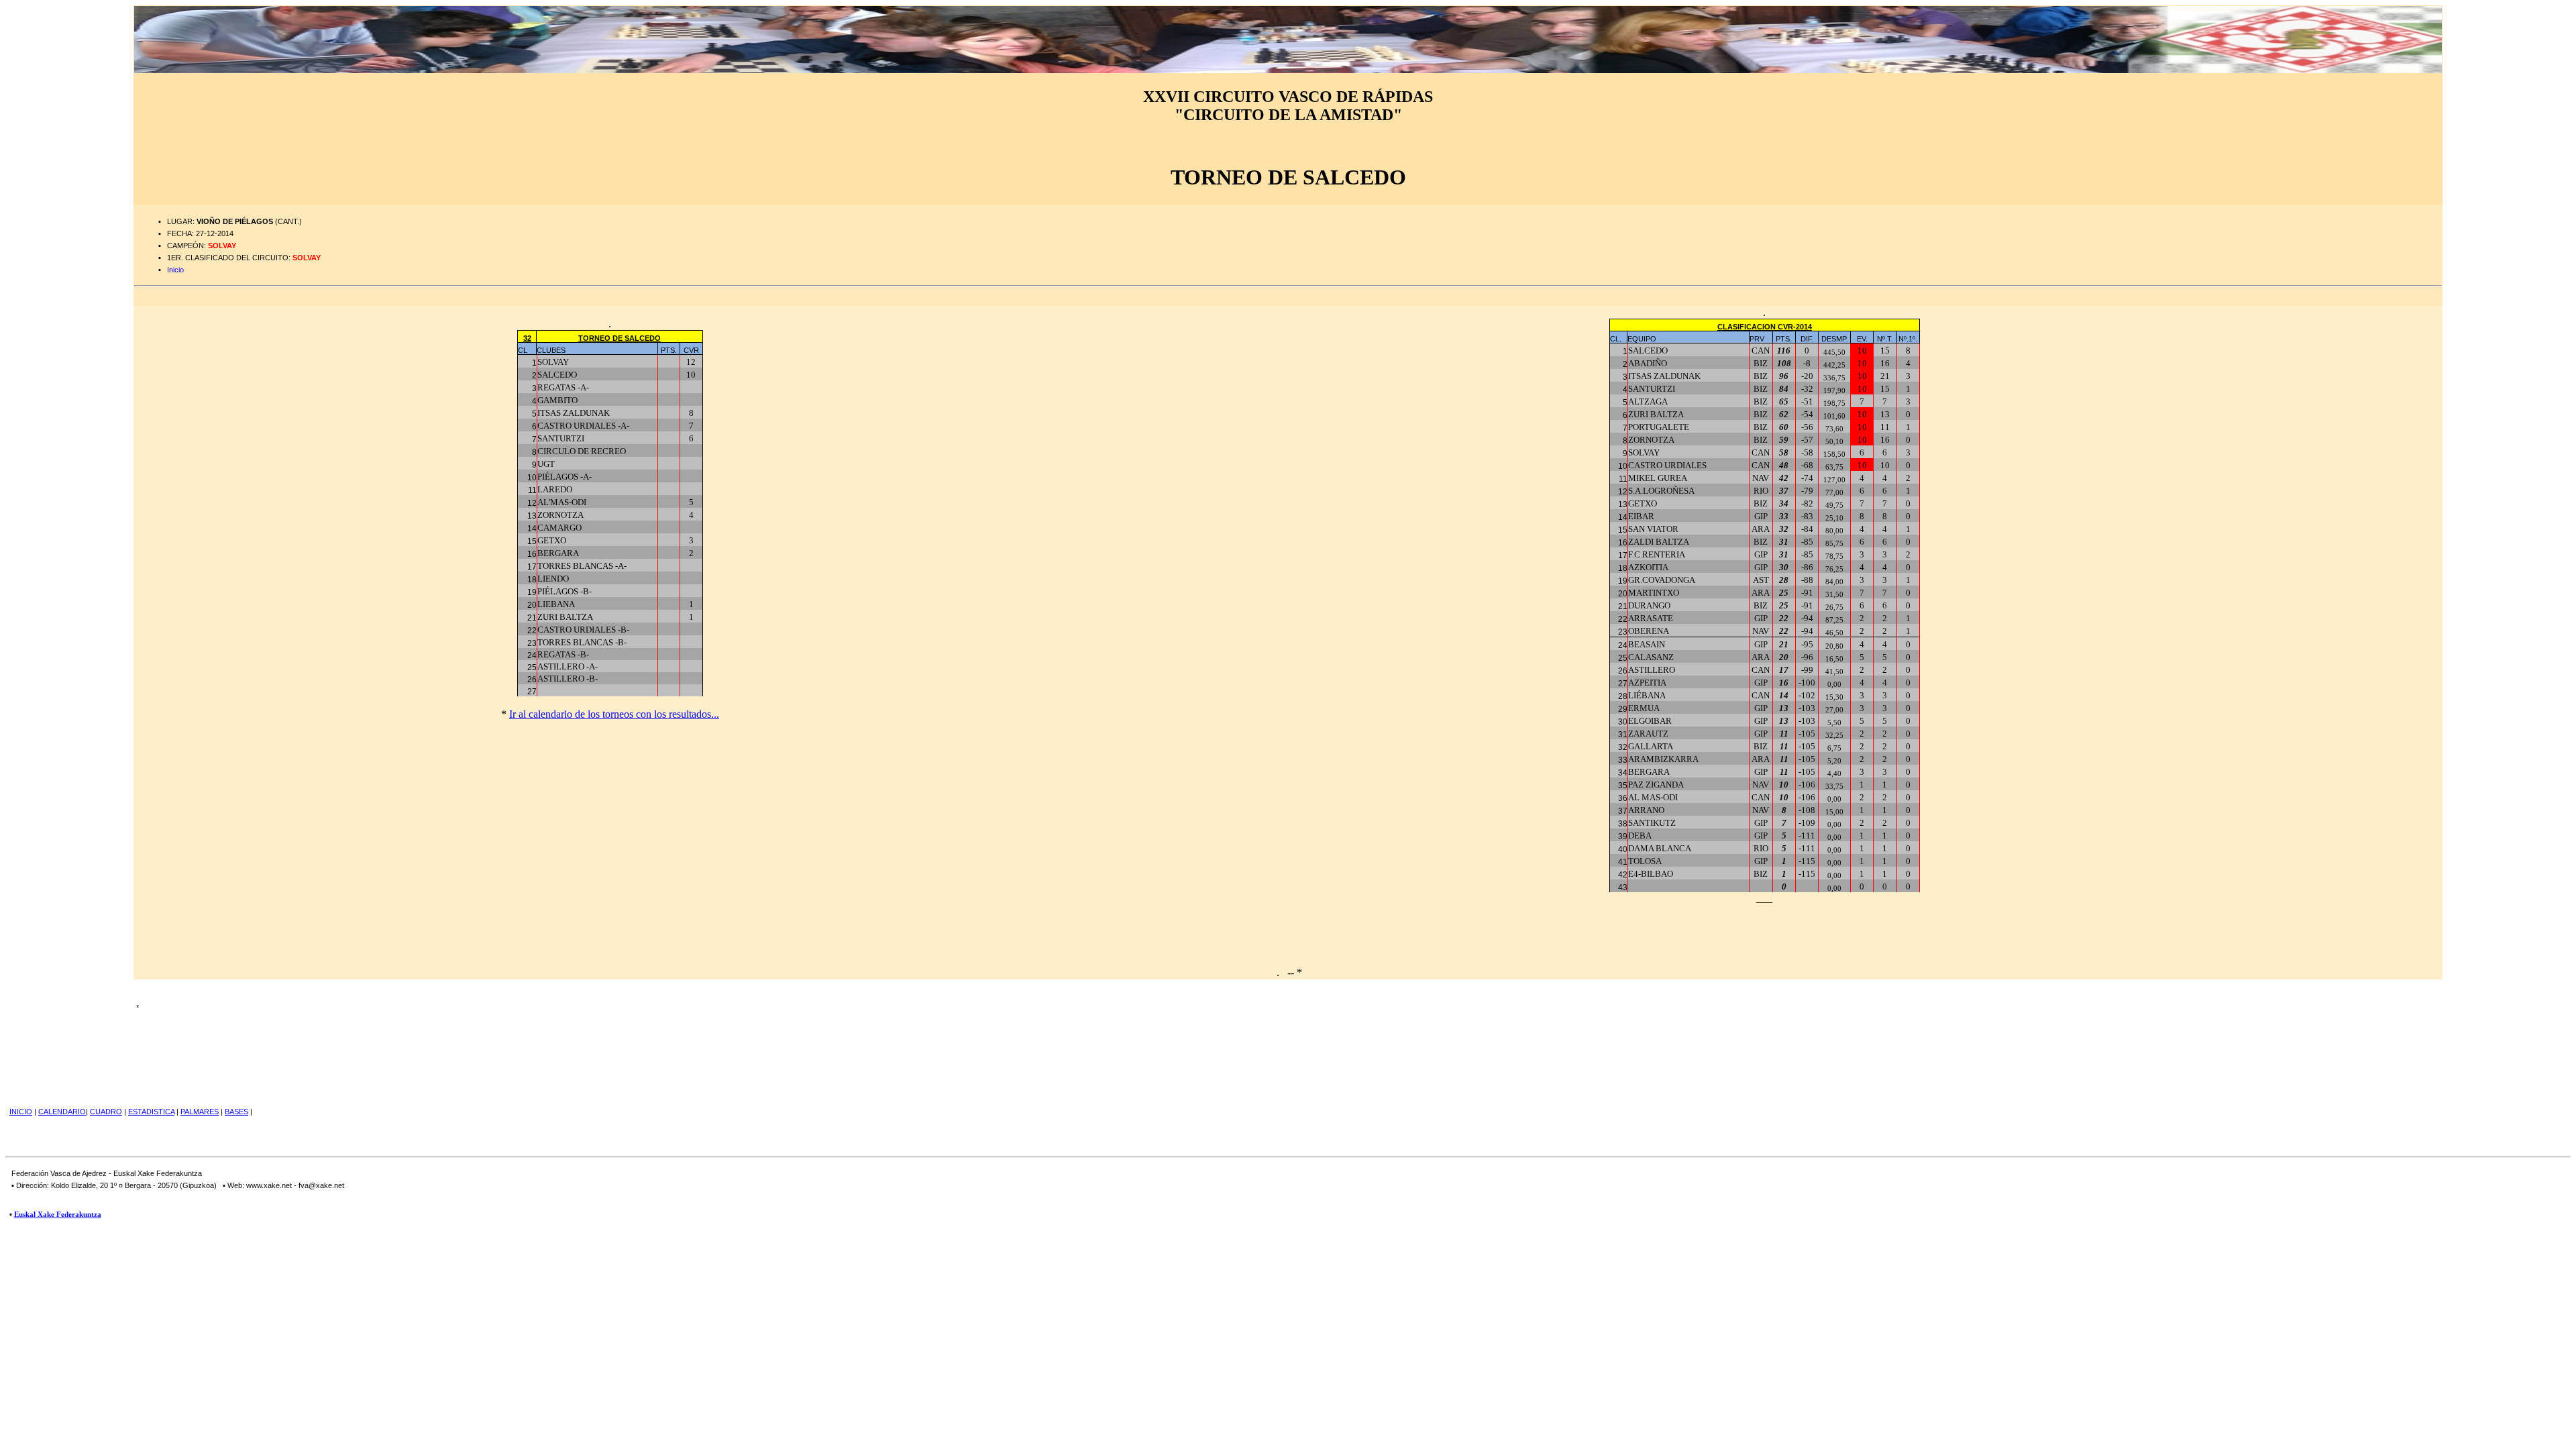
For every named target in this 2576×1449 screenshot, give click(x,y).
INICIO (21, 1112)
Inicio (175, 270)
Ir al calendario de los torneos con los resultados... (614, 714)
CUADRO (106, 1112)
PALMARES (200, 1112)
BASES (236, 1112)
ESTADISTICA (151, 1112)
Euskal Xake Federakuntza (58, 1214)
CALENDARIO (62, 1112)
